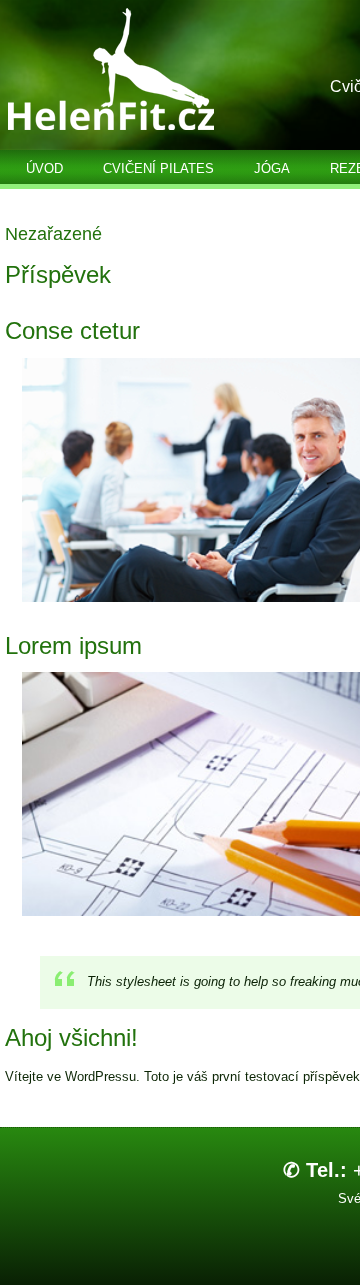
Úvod (44, 168)
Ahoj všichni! (71, 1037)
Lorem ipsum (73, 645)
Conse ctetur (72, 330)
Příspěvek (58, 274)
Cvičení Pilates (158, 168)
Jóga (272, 168)
